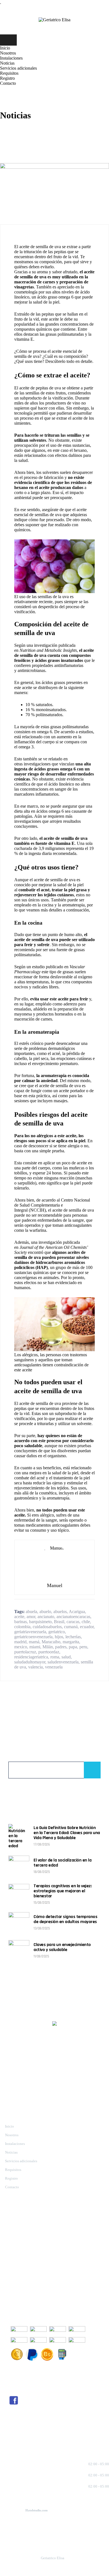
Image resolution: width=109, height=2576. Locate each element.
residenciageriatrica (31, 1657)
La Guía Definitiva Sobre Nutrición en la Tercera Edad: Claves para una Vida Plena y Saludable (67, 1833)
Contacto (8, 83)
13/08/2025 (42, 1928)
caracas (73, 1622)
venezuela (54, 1667)
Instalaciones (11, 58)
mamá (34, 1642)
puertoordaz (49, 1652)
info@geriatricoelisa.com (50, 2249)
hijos (59, 1637)
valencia (35, 1667)
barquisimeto (40, 1622)
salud (66, 1657)
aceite (19, 1617)
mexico (21, 1647)
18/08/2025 (42, 1872)
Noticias (7, 63)
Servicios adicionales (18, 68)
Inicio (5, 48)
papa (73, 1647)
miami (35, 1647)
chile (86, 1622)
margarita (71, 1642)
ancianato (46, 1617)
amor (31, 1617)
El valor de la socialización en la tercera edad (62, 1863)
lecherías (73, 1637)
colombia (22, 1627)
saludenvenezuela (63, 1662)
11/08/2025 (41, 1956)
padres (61, 1647)
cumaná (71, 1627)
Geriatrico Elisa (53, 2558)
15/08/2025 (42, 1903)
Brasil (59, 1622)
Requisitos (9, 73)
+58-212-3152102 (14, 2235)
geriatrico (57, 1632)
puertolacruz (25, 1652)
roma (55, 1657)
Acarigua (77, 1612)
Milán (48, 1647)
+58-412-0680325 (14, 2240)
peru (83, 1647)
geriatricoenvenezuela (33, 1637)
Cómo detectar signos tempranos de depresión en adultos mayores (65, 1919)
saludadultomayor (30, 1662)
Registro (7, 78)
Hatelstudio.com (36, 2510)
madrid (20, 1642)
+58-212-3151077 (14, 2231)
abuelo (45, 1612)
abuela (31, 1612)
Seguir (14, 2419)
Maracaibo (51, 1642)
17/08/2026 (42, 1844)
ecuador (87, 1627)
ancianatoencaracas (73, 1617)
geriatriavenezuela (30, 1632)
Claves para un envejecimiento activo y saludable (62, 1947)
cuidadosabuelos (47, 1627)
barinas (21, 1622)
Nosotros (8, 53)
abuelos (60, 1612)
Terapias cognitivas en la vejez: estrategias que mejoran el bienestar (63, 1891)
